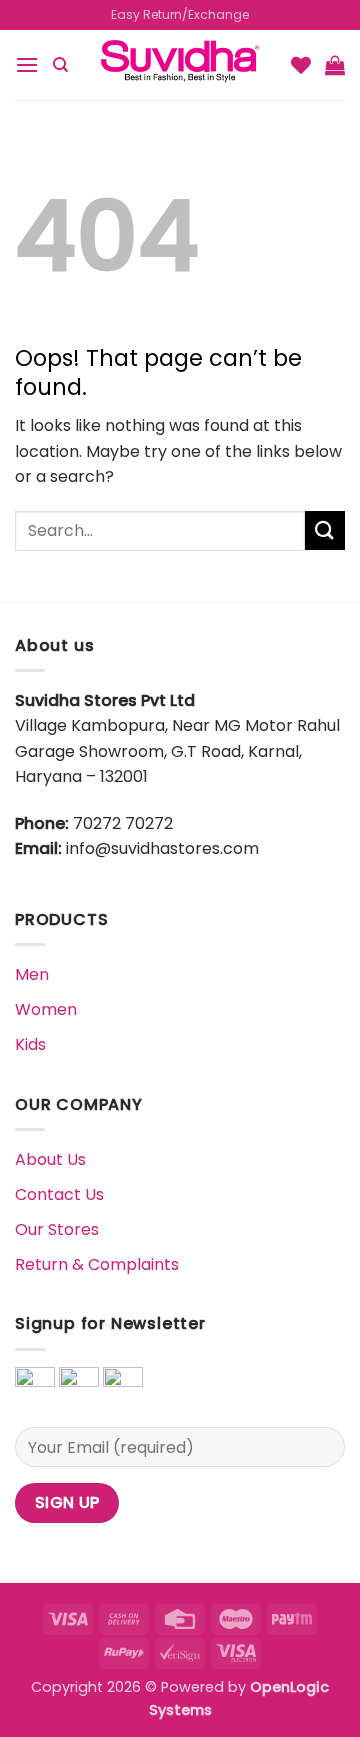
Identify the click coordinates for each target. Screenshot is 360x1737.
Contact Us (59, 1194)
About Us (50, 1159)
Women (46, 1009)
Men (32, 974)
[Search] (60, 65)
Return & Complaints (97, 1264)
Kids (30, 1044)
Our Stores (57, 1229)
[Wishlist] (301, 65)
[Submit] (325, 530)
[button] (27, 64)
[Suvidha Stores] (180, 65)
